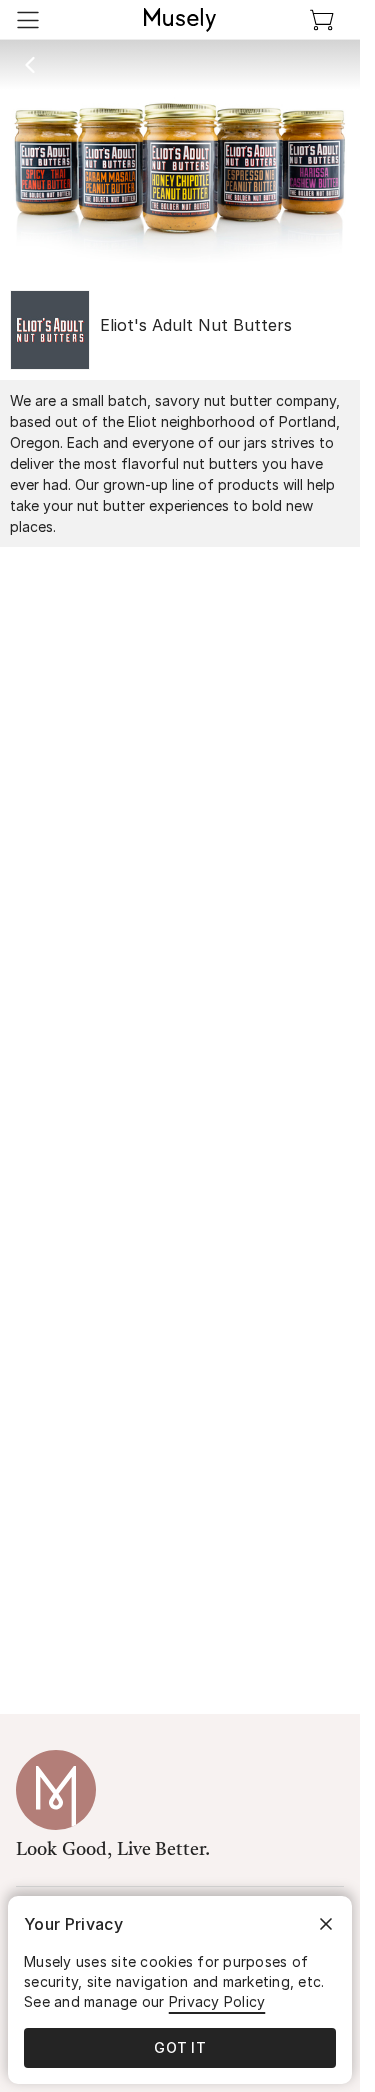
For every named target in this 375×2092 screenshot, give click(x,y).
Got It (180, 2047)
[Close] (326, 1924)
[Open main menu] (28, 20)
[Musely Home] (180, 20)
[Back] (30, 65)
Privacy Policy (217, 2001)
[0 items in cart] (322, 20)
